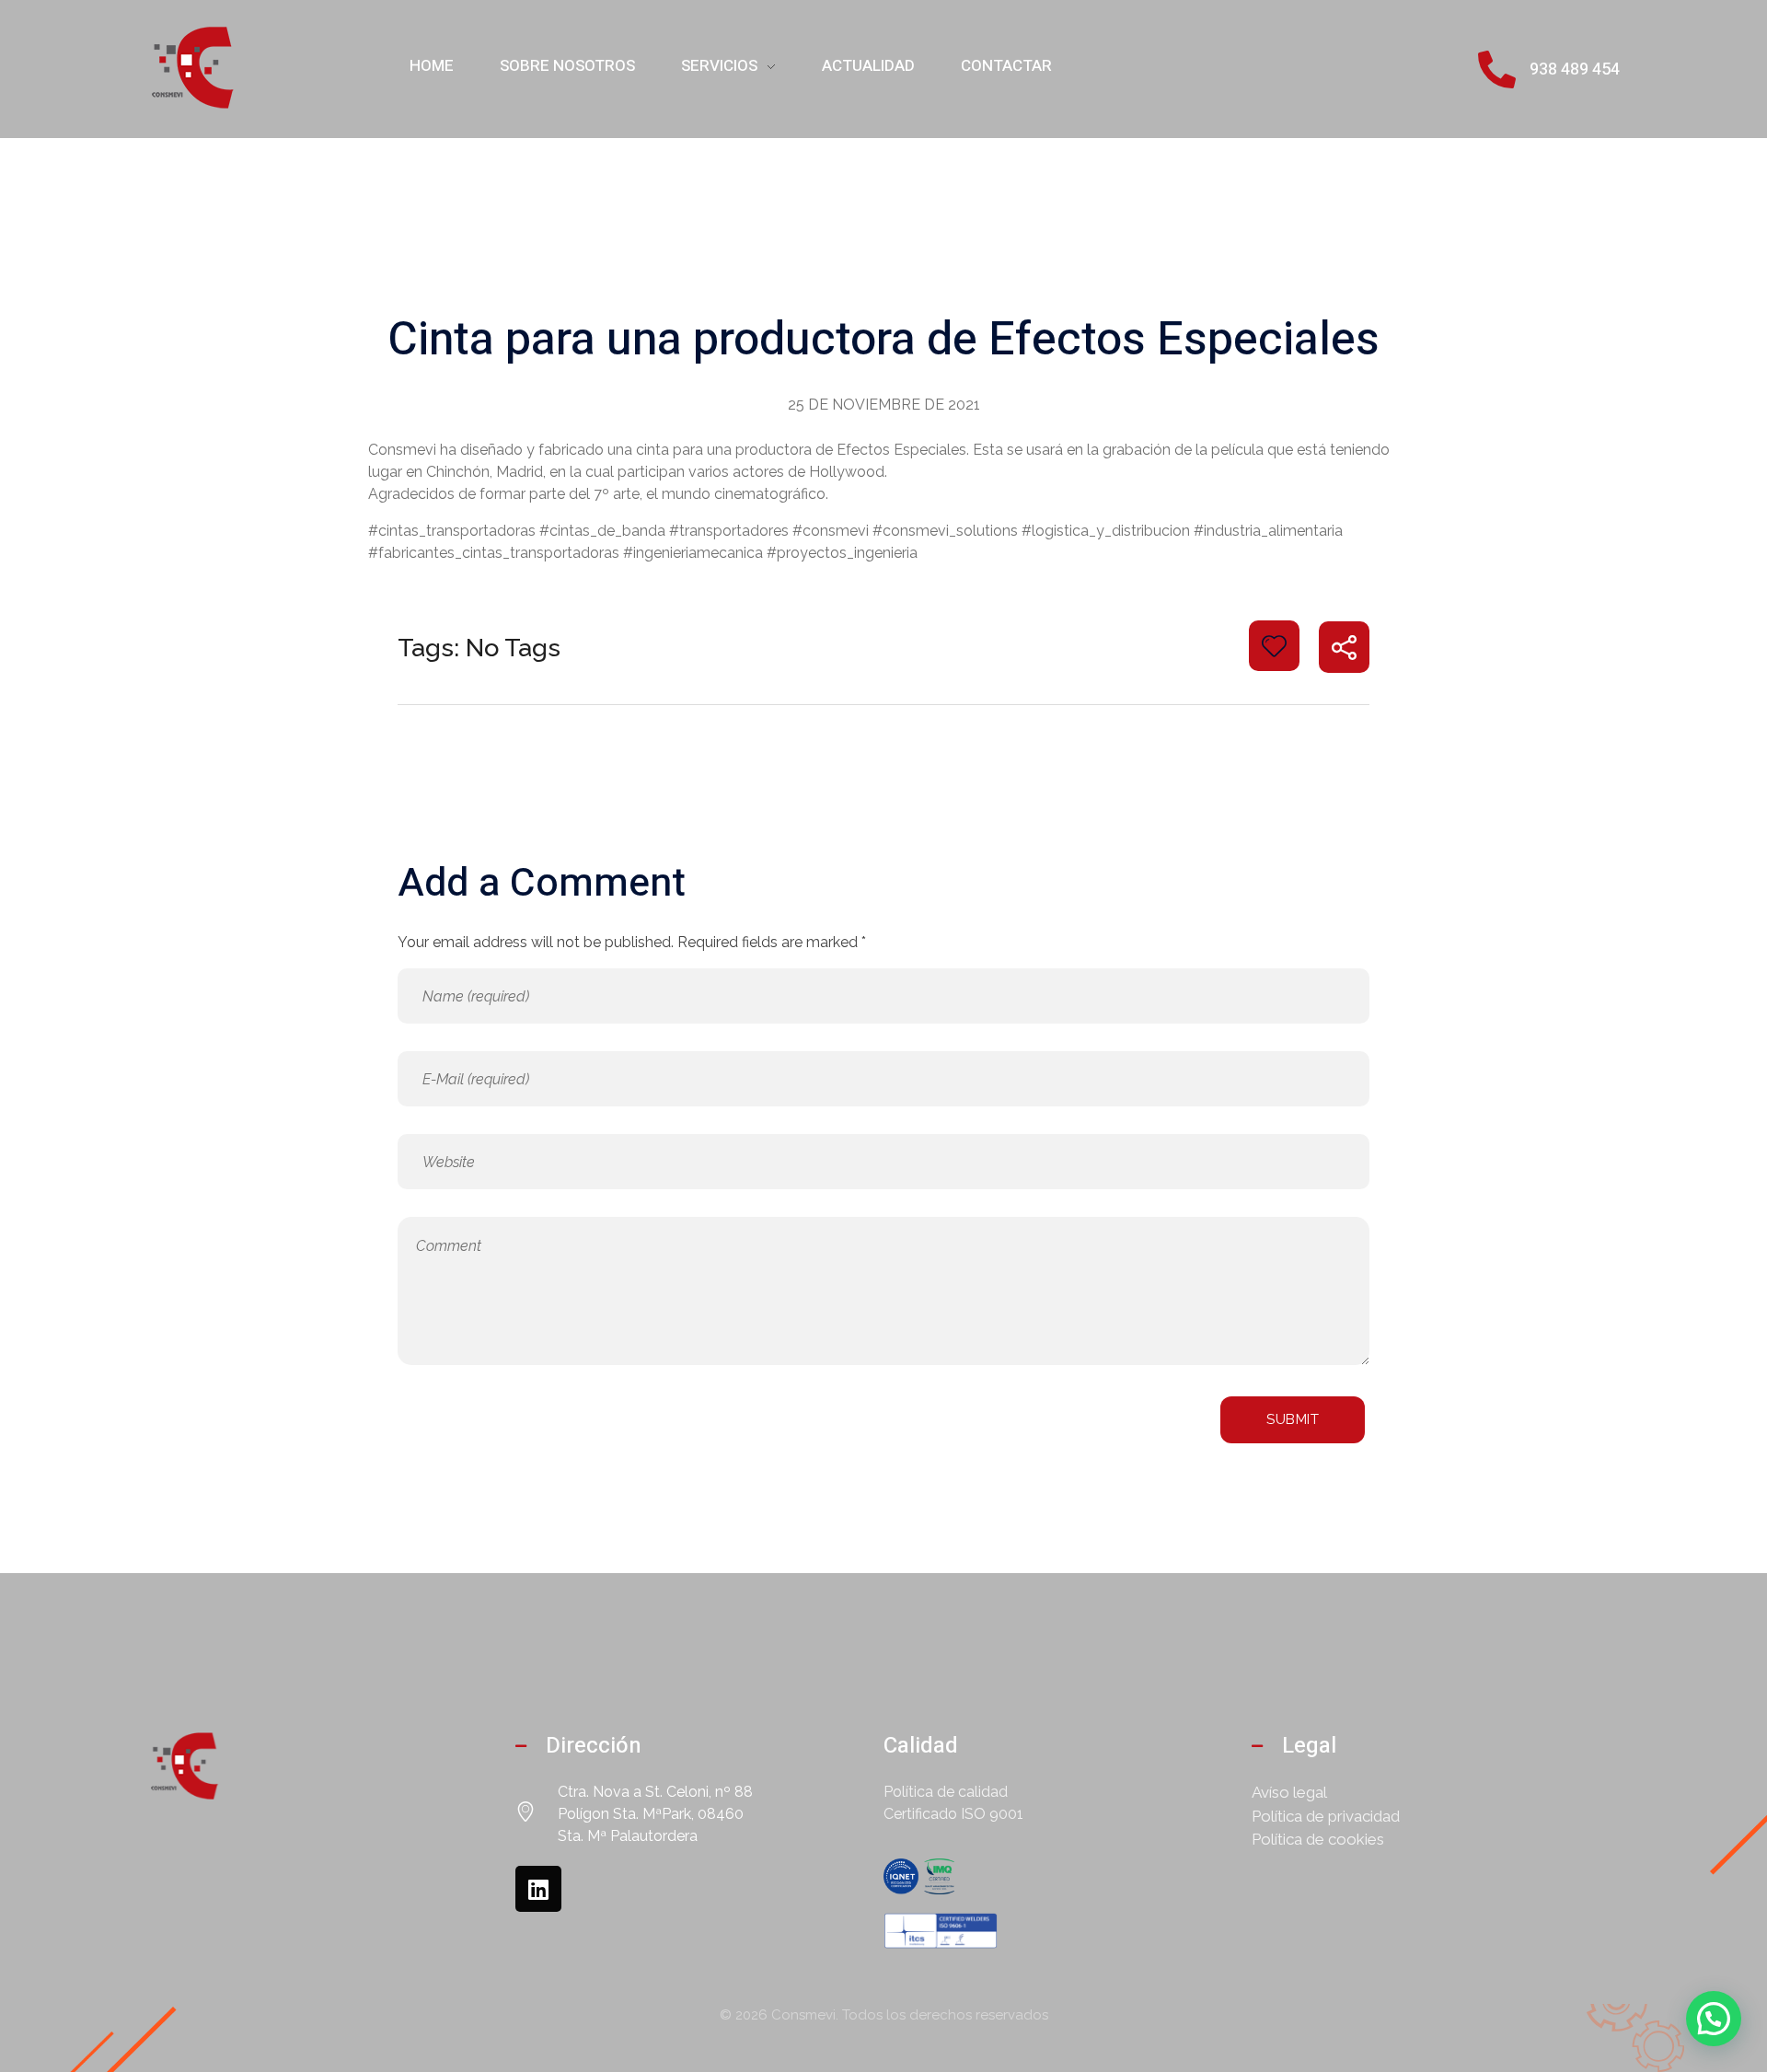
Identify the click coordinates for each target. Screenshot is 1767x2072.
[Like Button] (1274, 646)
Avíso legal (1289, 1792)
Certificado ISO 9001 (953, 1814)
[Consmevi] (193, 66)
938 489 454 (1575, 69)
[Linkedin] (538, 1889)
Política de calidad (946, 1792)
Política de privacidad (1326, 1816)
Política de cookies (1318, 1839)
